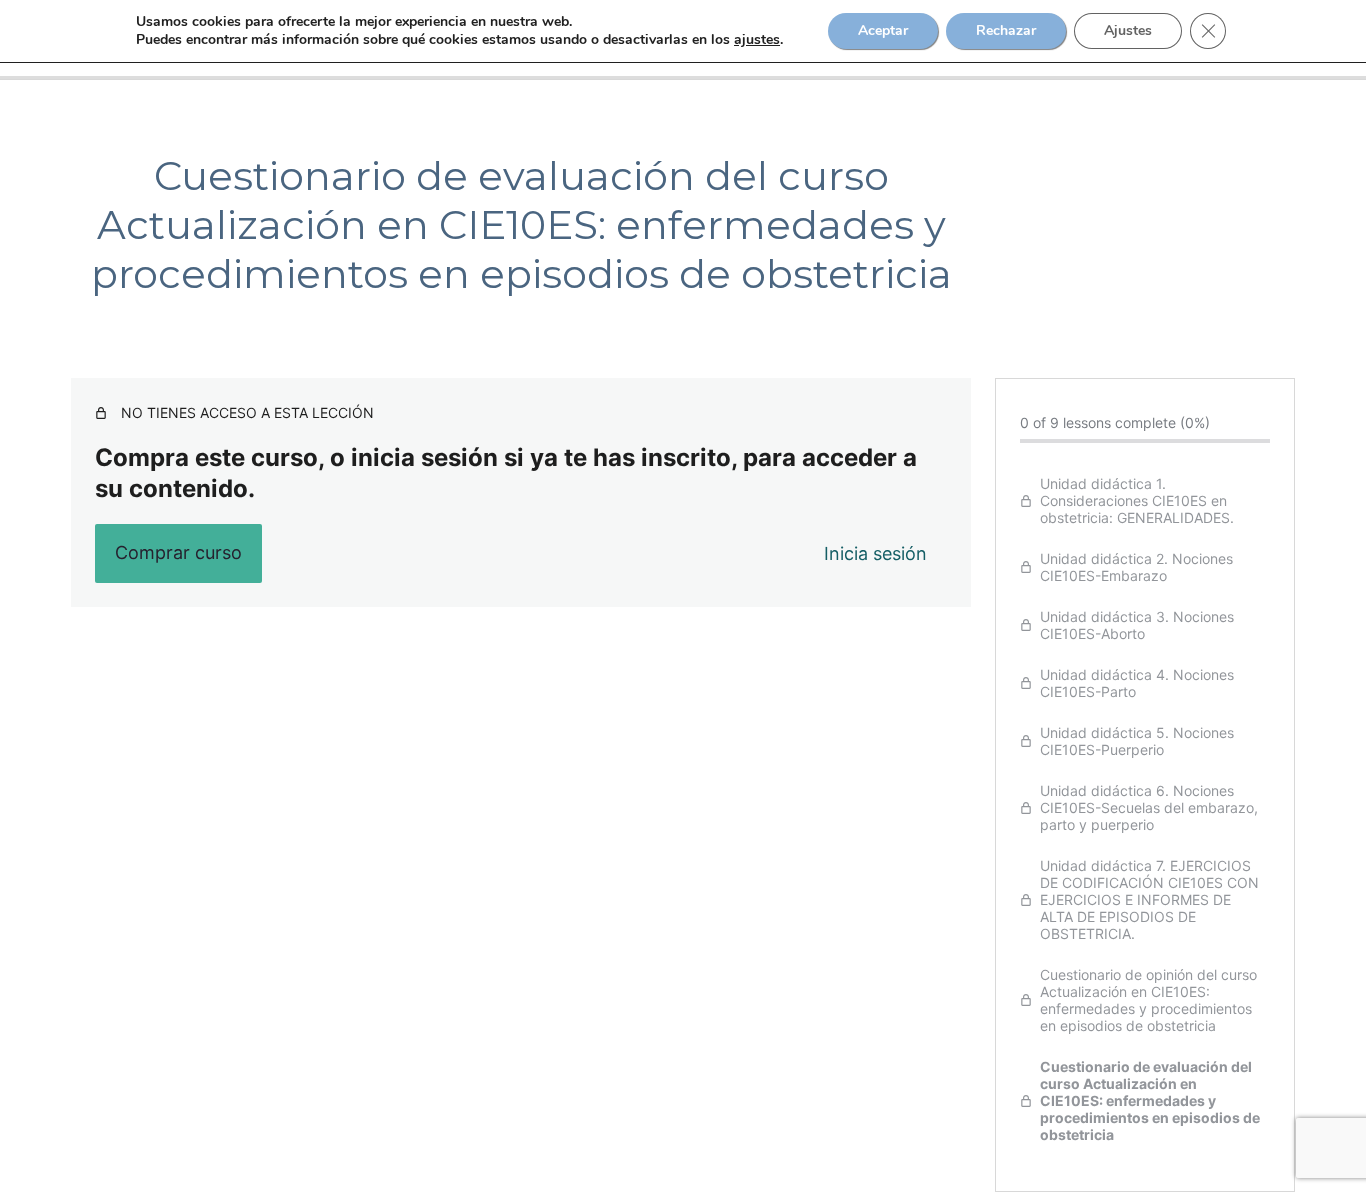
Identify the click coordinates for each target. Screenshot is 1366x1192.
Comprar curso (178, 552)
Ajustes (1128, 30)
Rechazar (1006, 30)
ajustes (757, 40)
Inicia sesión (875, 553)
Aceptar (883, 30)
